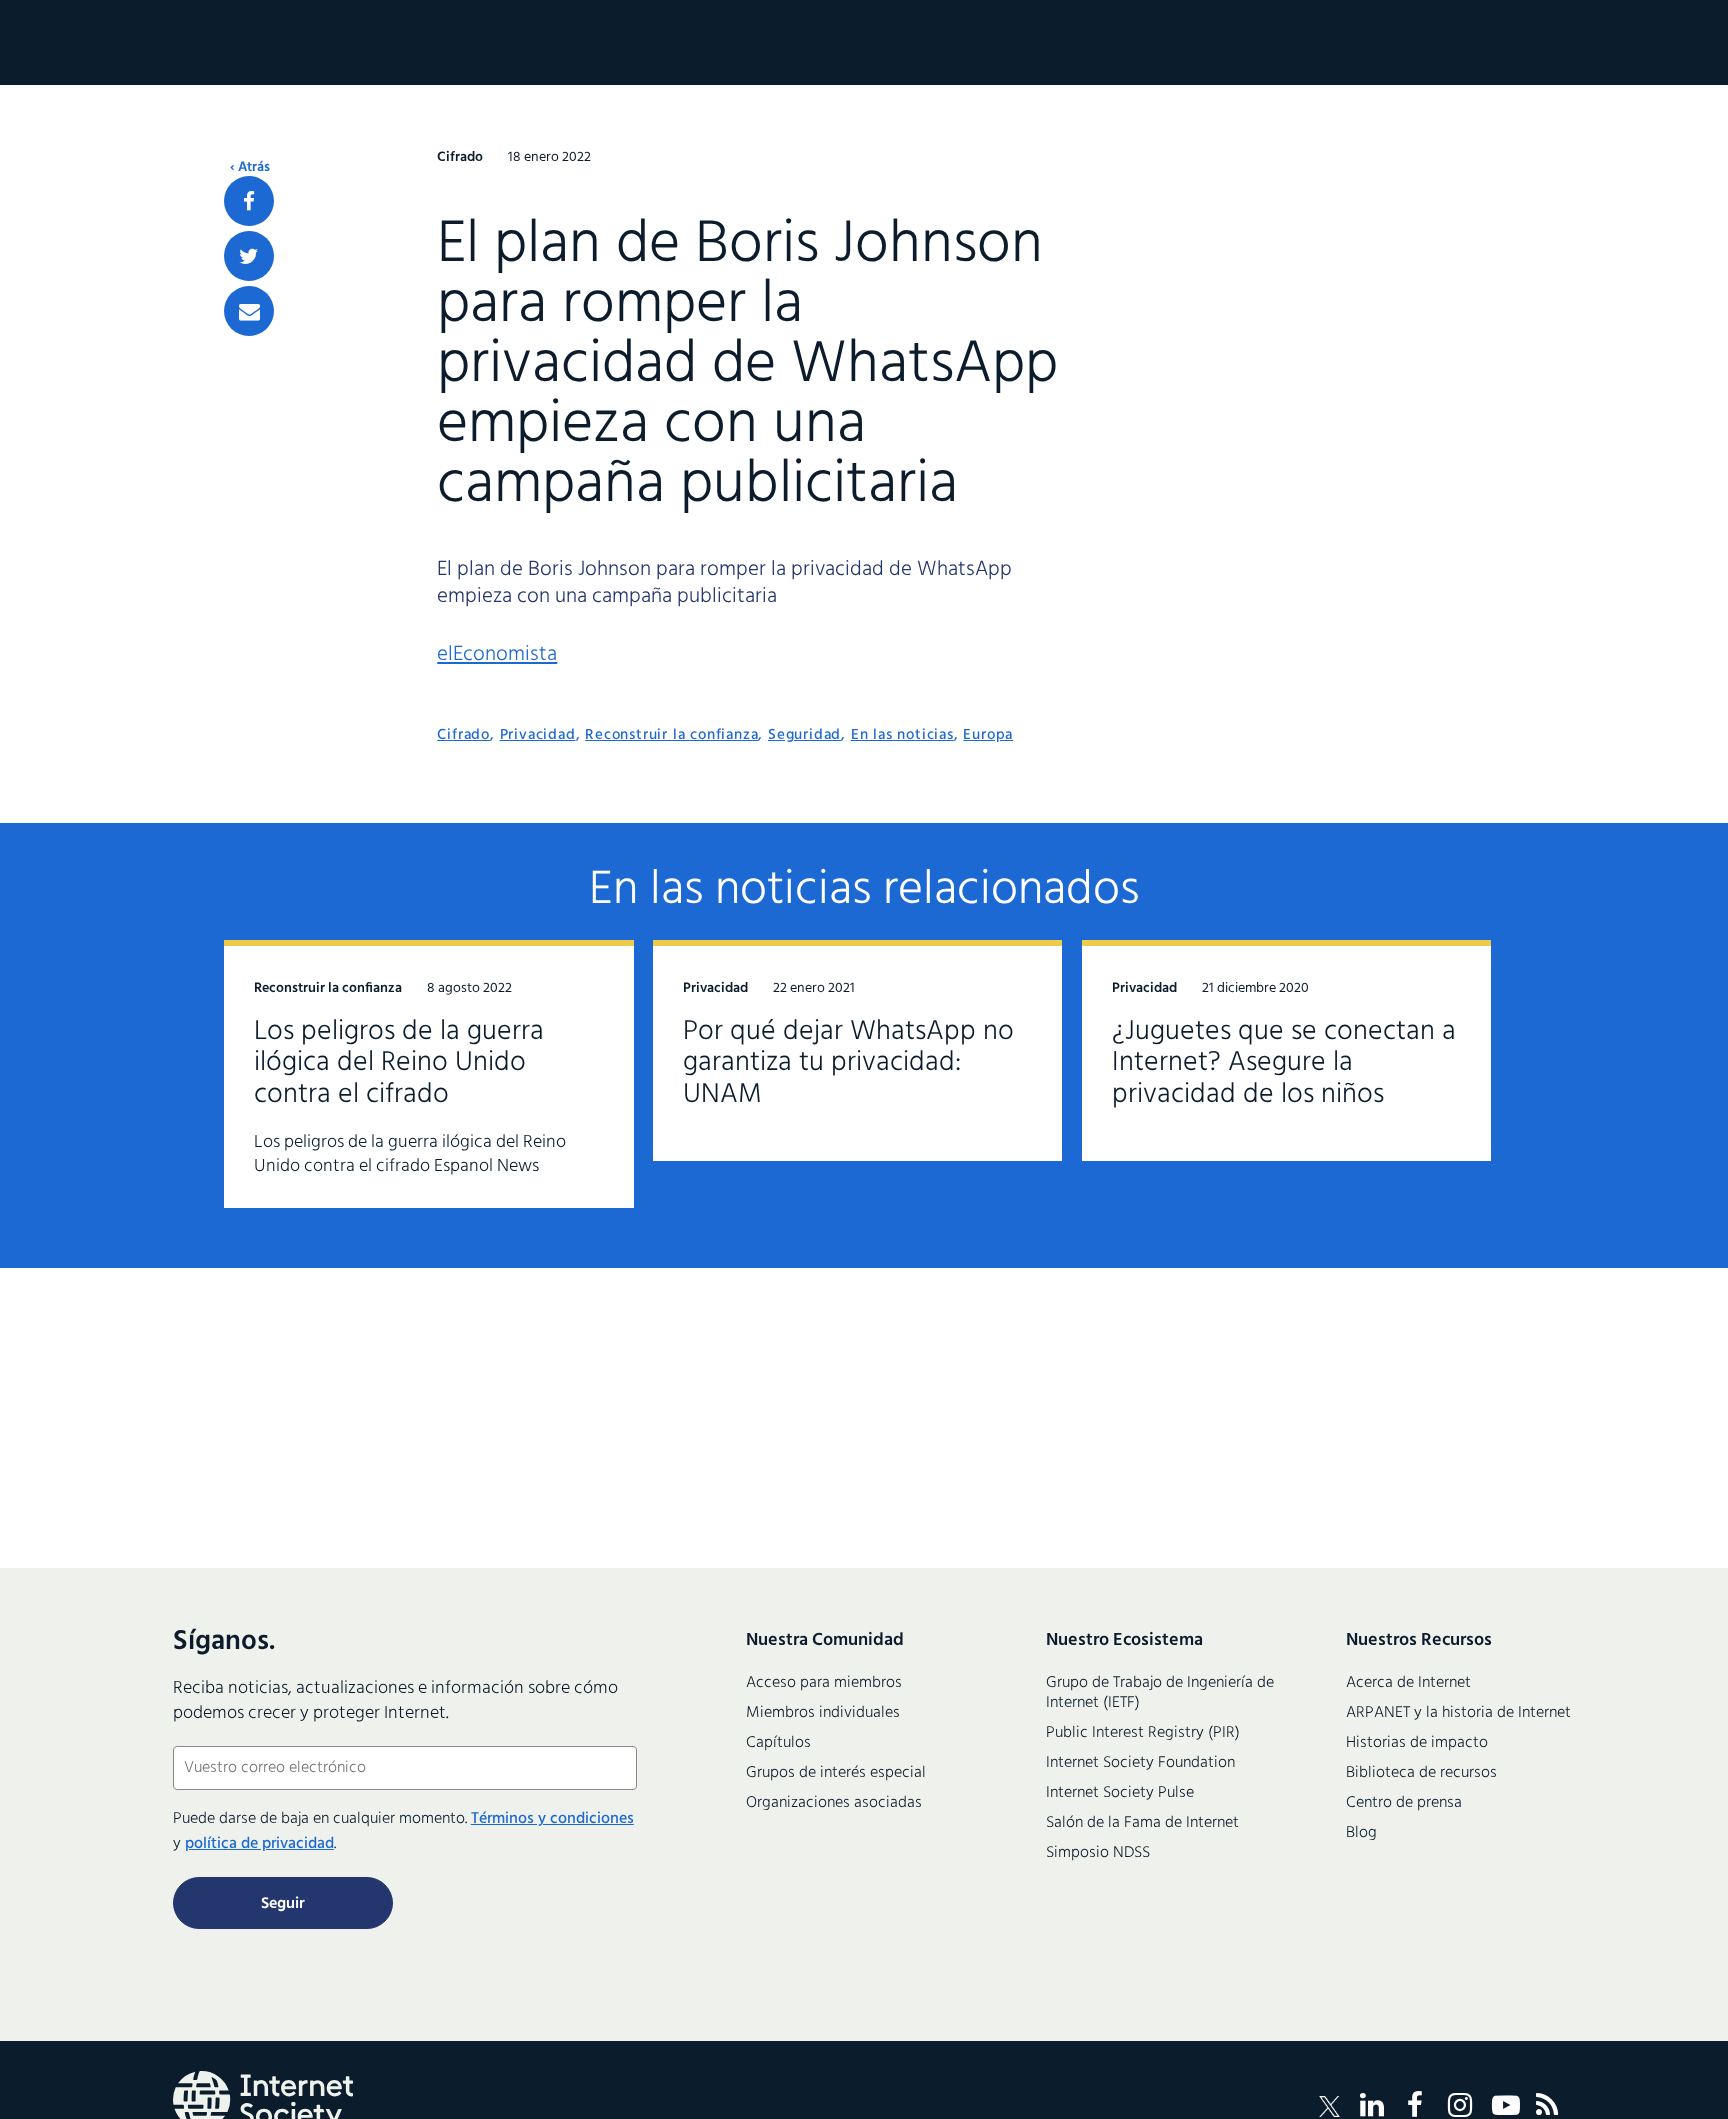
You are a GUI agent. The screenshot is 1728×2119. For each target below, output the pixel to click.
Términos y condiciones (552, 1819)
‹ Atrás (250, 168)
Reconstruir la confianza (671, 735)
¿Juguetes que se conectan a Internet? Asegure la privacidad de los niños (1284, 1063)
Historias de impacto (1417, 1743)
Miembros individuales (823, 1713)
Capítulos (778, 1743)
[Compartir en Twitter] (249, 256)
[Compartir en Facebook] (249, 201)
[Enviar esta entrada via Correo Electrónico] (249, 311)
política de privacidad (259, 1844)
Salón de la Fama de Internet (1142, 1823)
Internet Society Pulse (1120, 1793)
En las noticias (902, 735)
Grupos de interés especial (836, 1773)
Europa (988, 735)
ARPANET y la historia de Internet (1458, 1713)
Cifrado (463, 735)
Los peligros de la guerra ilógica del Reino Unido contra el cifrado (399, 1063)
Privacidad (538, 735)
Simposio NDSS (1098, 1853)
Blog (1361, 1833)
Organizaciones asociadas (834, 1803)
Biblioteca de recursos (1421, 1773)
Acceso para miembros (824, 1683)
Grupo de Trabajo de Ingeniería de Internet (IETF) (1160, 1693)
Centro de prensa (1404, 1803)
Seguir (283, 1904)
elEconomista (497, 654)
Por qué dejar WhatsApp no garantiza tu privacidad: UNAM (848, 1063)
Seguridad (804, 735)
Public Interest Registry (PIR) (1143, 1733)
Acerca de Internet (1408, 1683)
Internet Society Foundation (1140, 1763)
